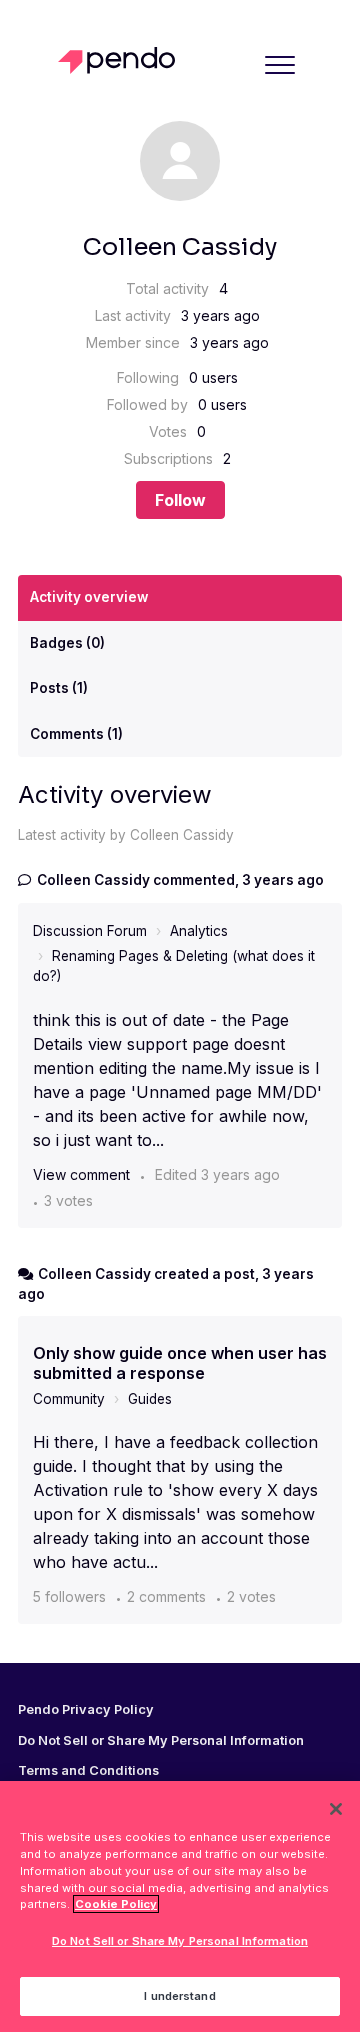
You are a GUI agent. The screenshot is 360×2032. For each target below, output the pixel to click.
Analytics (199, 931)
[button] (279, 64)
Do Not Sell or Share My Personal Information (180, 1941)
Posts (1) (59, 688)
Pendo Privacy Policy (86, 1710)
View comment (81, 1174)
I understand (179, 1996)
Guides (150, 1399)
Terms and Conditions (88, 1771)
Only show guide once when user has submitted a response (180, 1362)
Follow (180, 500)
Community (69, 1399)
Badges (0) (67, 643)
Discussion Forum (90, 931)
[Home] (121, 60)
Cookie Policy (116, 1904)
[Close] (336, 1809)
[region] (180, 1906)
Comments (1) (76, 734)
